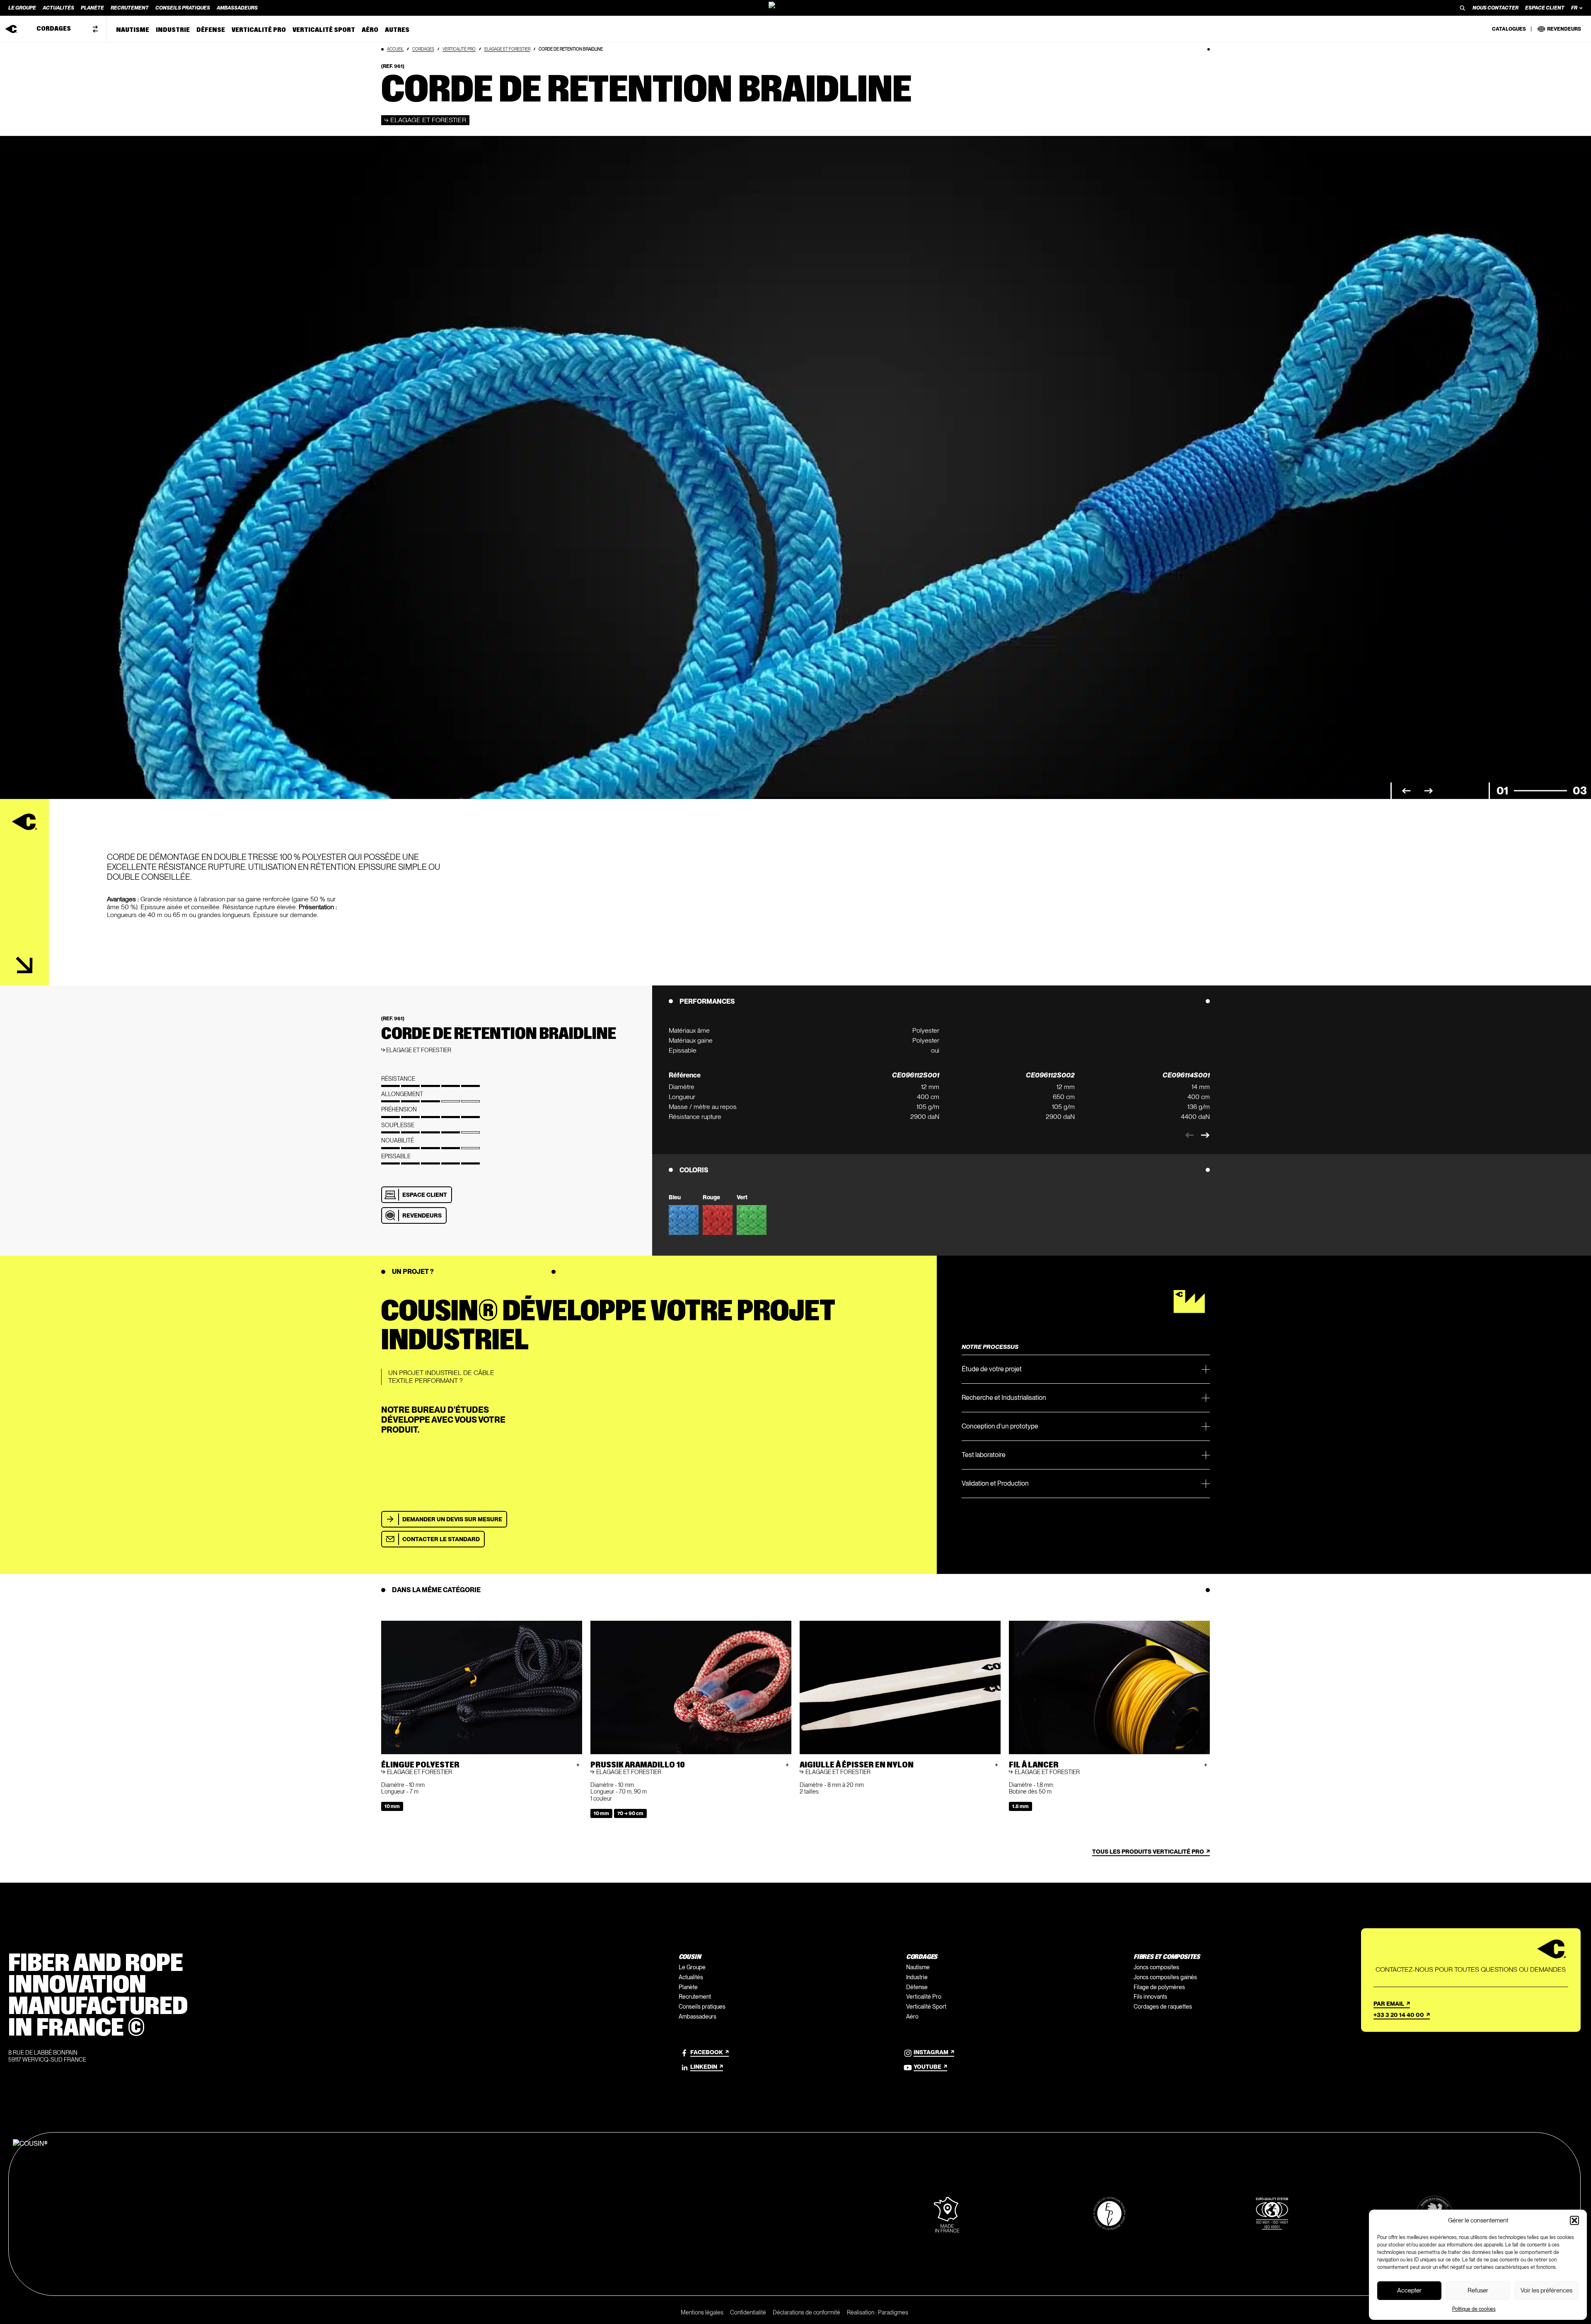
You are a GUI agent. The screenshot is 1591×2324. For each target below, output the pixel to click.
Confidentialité (748, 2312)
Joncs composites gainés (1165, 1977)
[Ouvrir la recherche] (1463, 8)
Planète (688, 1987)
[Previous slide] (1190, 1135)
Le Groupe (692, 1967)
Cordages (423, 49)
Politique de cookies (1474, 2309)
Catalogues (1509, 29)
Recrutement (695, 1997)
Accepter (1409, 2290)
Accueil (395, 49)
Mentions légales (702, 2312)
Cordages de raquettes (1163, 2007)
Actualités (691, 1977)
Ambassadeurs (698, 2017)
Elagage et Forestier (507, 49)
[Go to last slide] (1406, 791)
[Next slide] (1429, 791)
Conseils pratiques (702, 2007)
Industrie (917, 1977)
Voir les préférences (1546, 2290)
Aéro (912, 2017)
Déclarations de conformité (806, 2312)
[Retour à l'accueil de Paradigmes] (795, 8)
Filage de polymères (1159, 1987)
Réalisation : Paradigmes (878, 2312)
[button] (1574, 2220)
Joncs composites (1156, 1967)
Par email (1389, 2004)
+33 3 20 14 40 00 (1399, 2015)
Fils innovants (1150, 1997)
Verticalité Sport (926, 2007)
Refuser (1478, 2290)
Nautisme (918, 1967)
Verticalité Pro (459, 49)
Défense (917, 1987)
